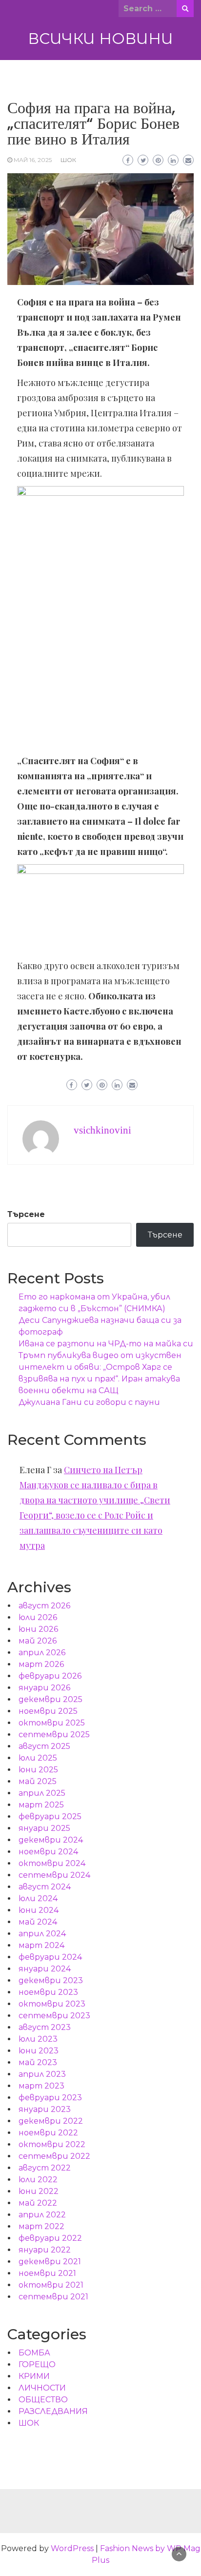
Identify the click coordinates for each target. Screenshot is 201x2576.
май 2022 (38, 2203)
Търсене (26, 1214)
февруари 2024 (50, 1957)
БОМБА (34, 2353)
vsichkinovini (102, 1130)
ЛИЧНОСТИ (42, 2388)
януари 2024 (45, 1969)
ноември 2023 (48, 1992)
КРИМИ (34, 2376)
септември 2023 (54, 2016)
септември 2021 (53, 2297)
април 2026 (42, 1653)
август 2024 (45, 1887)
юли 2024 (38, 1898)
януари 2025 (44, 1828)
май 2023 (38, 2062)
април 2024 (42, 1934)
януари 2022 (45, 2250)
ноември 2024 (48, 1852)
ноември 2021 (47, 2273)
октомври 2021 (51, 2285)
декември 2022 (51, 2121)
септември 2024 (54, 1875)
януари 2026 (44, 1688)
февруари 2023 (50, 2098)
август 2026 (44, 1606)
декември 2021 (50, 2262)
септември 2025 (54, 1734)
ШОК (68, 160)
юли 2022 (38, 2180)
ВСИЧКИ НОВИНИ (100, 39)
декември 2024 (51, 1840)
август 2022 (45, 2168)
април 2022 (42, 2215)
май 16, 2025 (33, 160)
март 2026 (41, 1664)
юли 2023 (38, 2039)
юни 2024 (39, 1910)
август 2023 (45, 2027)
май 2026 (38, 1641)
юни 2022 (39, 2191)
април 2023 (42, 2074)
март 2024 (41, 1945)
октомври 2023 (52, 2004)
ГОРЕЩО (37, 2364)
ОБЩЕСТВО (43, 2400)
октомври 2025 (52, 1723)
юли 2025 (38, 1758)
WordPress (72, 2548)
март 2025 (41, 1805)
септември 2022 (54, 2156)
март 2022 (41, 2226)
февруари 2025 (50, 1816)
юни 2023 (39, 2051)
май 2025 (38, 1781)
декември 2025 (50, 1699)
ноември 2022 (48, 2133)
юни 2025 (38, 1770)
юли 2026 (38, 1617)
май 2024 (38, 1922)
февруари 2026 (50, 1676)
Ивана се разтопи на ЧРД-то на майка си (106, 1344)
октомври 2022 (52, 2144)
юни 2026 (38, 1629)
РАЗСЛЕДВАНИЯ (53, 2411)
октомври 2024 (52, 1863)
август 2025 (44, 1746)
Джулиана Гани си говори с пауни (89, 1402)
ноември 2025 (48, 1711)
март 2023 (41, 2086)
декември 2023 (51, 1980)
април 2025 (42, 1793)
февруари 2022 (50, 2238)
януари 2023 (45, 2109)
